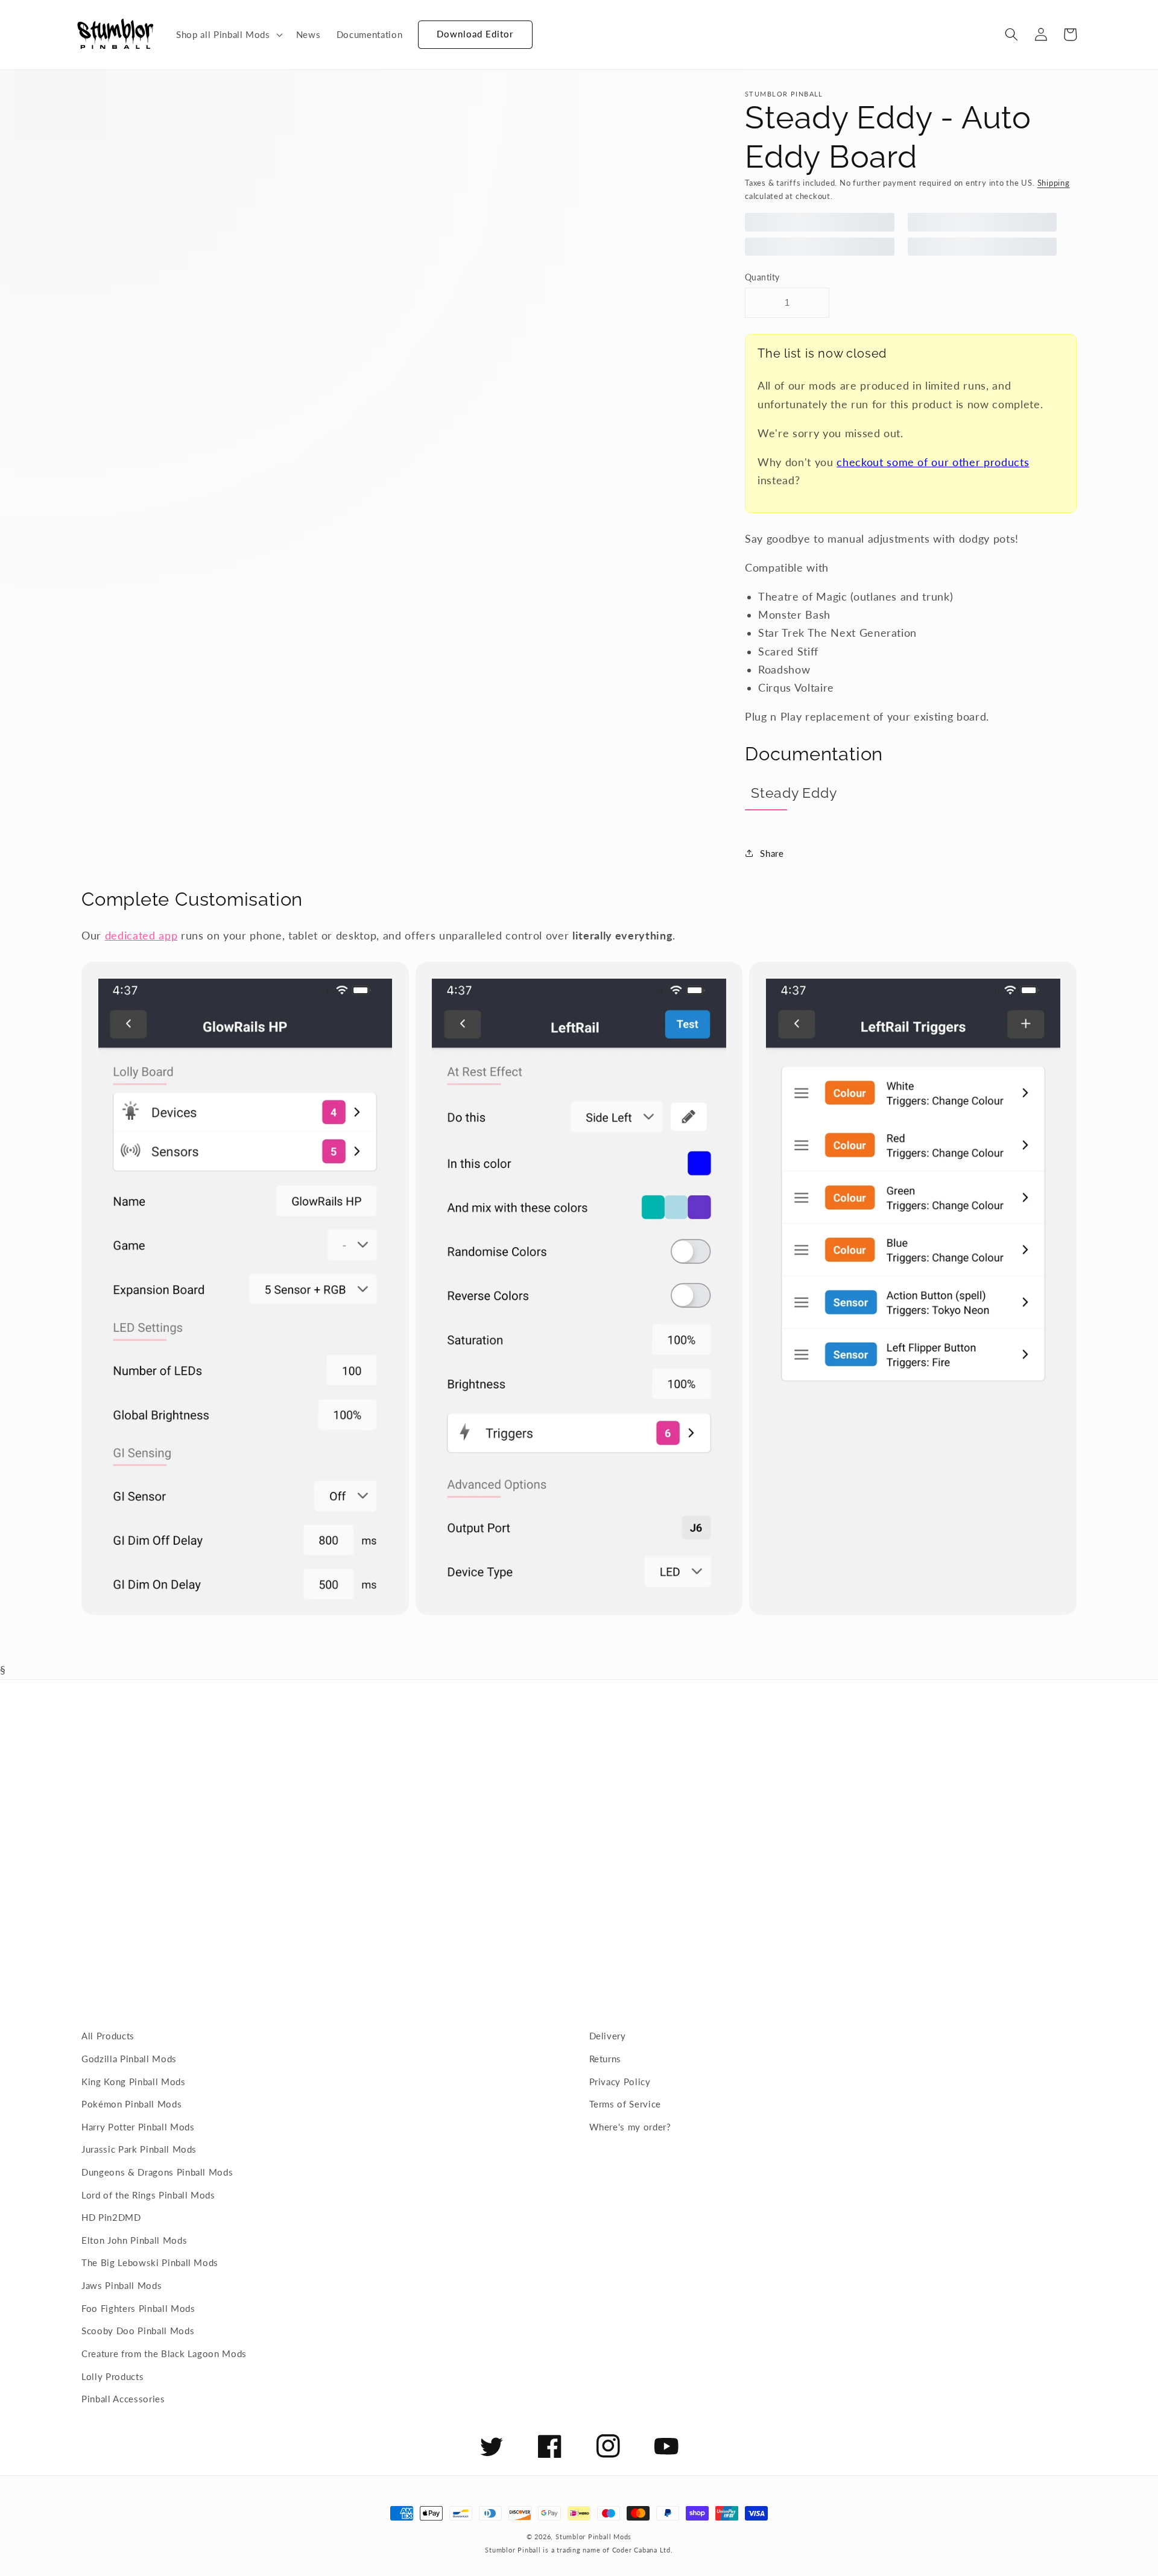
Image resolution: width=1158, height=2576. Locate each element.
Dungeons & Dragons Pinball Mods (157, 2172)
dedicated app (141, 936)
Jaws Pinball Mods (122, 2285)
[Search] (1011, 34)
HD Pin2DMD (111, 2217)
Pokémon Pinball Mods (131, 2104)
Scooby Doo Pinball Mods (138, 2331)
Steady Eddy (794, 793)
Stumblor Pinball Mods (593, 2537)
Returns (606, 2059)
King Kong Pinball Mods (134, 2082)
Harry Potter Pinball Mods (138, 2127)
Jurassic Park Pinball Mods (139, 2149)
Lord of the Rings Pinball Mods (148, 2195)
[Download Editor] (418, 29)
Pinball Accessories (123, 2399)
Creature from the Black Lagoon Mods (164, 2353)
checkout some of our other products (933, 462)
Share (772, 853)
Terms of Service (625, 2104)
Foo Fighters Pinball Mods (138, 2308)
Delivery (608, 2036)
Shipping (1054, 183)
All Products (108, 2036)
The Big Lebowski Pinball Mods (150, 2262)
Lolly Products (112, 2376)
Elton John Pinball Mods (134, 2240)
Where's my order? (630, 2127)
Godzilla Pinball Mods (129, 2059)
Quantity (762, 277)
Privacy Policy (620, 2082)
